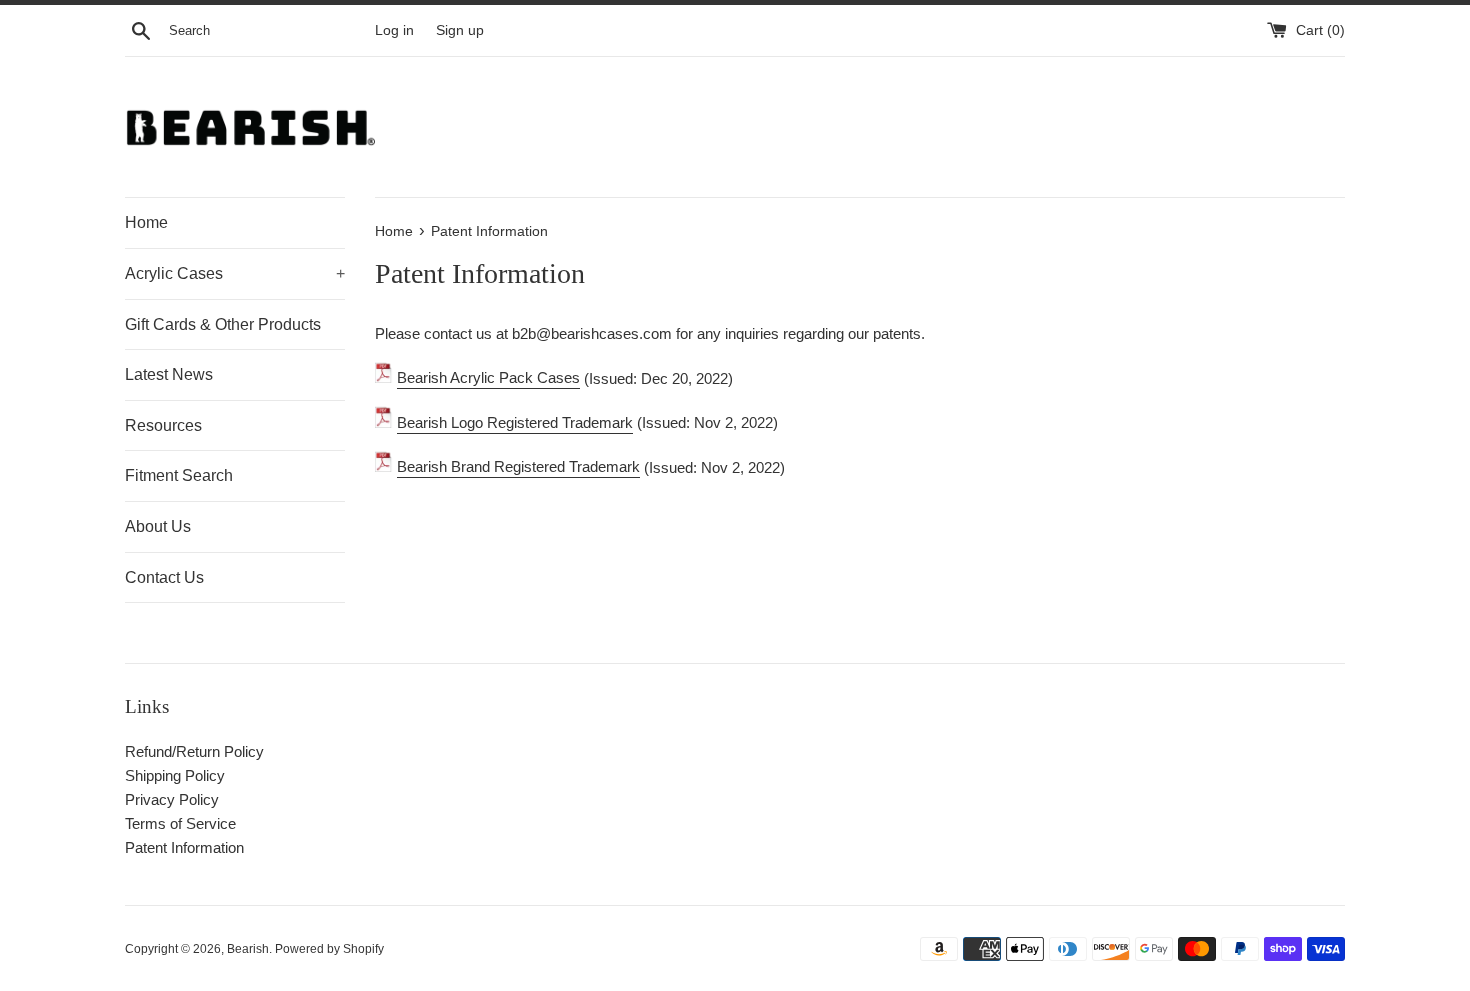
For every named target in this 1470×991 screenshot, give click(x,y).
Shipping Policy (175, 775)
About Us (158, 526)
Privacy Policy (172, 799)
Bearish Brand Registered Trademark (518, 466)
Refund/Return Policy (194, 751)
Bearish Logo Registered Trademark (515, 422)
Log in (394, 30)
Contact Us (164, 577)
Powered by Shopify (329, 949)
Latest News (169, 374)
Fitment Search (179, 475)
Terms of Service (180, 823)
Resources (163, 425)
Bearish (248, 949)
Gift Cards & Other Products (223, 324)
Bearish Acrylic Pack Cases (488, 377)
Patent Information (184, 847)
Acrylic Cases (235, 273)
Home (146, 222)
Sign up (460, 30)
